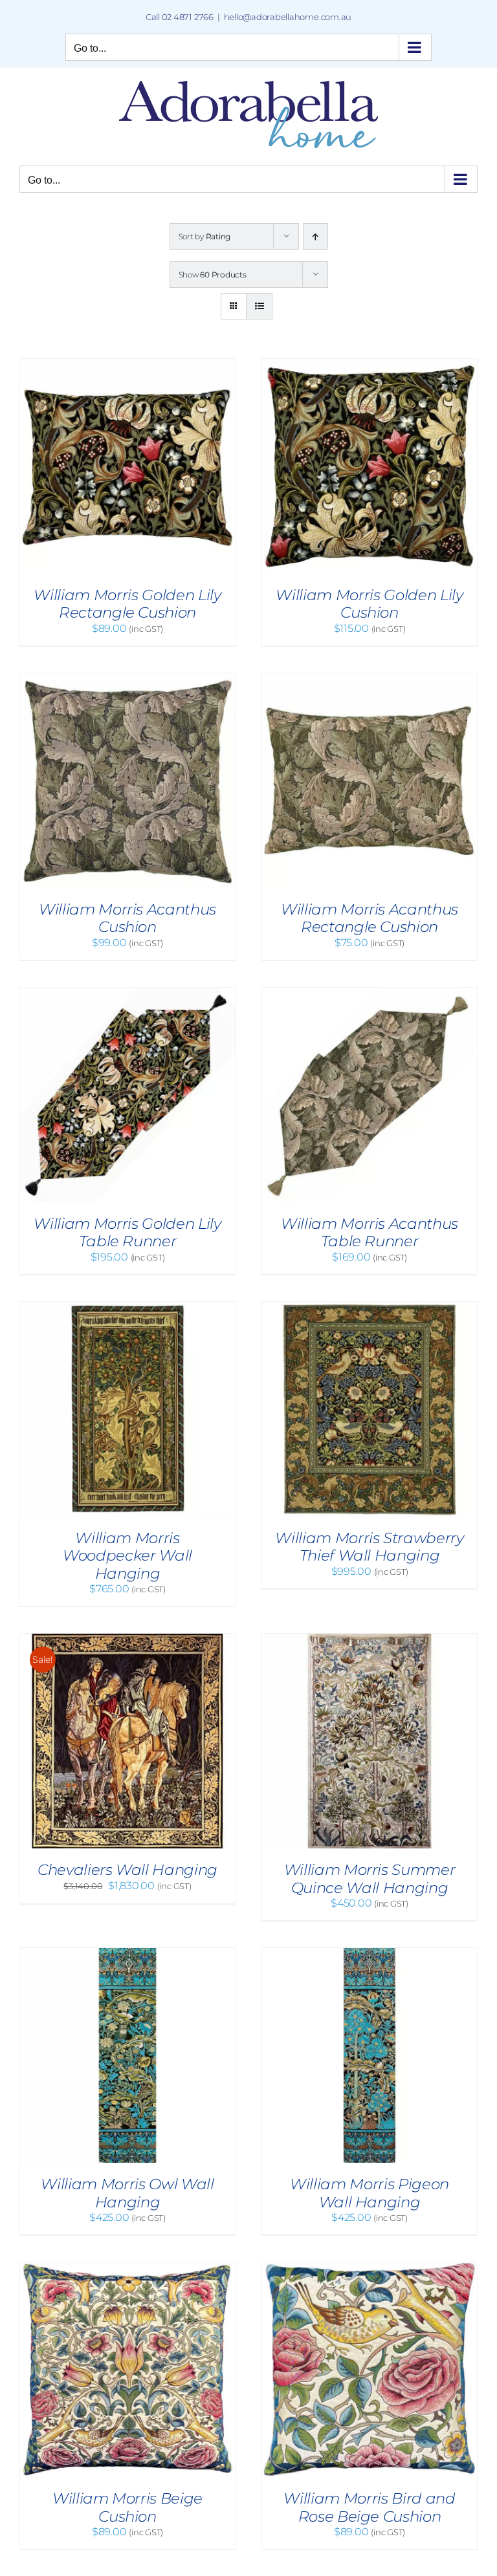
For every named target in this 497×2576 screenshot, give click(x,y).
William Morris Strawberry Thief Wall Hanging (369, 1547)
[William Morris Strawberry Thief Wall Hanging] (370, 1308)
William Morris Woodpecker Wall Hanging (127, 1556)
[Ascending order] (315, 236)
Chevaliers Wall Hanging (127, 1870)
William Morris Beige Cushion (127, 2507)
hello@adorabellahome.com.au (288, 17)
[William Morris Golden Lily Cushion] (370, 365)
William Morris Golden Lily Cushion (369, 604)
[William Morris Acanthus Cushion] (127, 679)
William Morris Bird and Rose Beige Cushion (369, 2507)
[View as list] (259, 306)
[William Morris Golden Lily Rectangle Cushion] (127, 365)
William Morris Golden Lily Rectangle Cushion (127, 604)
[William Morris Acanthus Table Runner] (370, 994)
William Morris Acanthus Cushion (127, 918)
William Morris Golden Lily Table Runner (127, 1233)
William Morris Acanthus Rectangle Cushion (370, 918)
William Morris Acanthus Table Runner (370, 1233)
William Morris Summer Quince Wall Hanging (370, 1879)
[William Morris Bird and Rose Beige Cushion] (370, 2268)
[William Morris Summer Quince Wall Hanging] (370, 1640)
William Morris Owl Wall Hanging (127, 2193)
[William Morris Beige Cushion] (127, 2268)
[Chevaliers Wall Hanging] (127, 1640)
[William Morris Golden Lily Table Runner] (127, 994)
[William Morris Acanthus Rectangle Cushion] (370, 679)
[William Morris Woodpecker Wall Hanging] (127, 1308)
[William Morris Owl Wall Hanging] (127, 1954)
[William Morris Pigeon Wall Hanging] (370, 1954)
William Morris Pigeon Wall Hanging (370, 2193)
